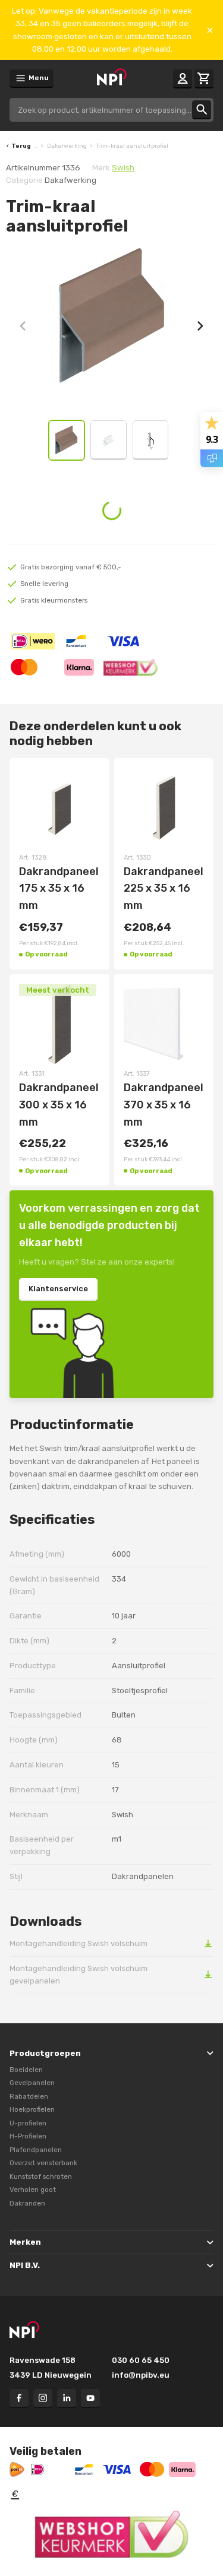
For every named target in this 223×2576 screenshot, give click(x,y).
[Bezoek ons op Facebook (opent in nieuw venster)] (19, 2398)
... (36, 146)
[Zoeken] (202, 110)
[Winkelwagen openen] (204, 79)
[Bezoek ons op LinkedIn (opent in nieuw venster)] (67, 2398)
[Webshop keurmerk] (111, 2534)
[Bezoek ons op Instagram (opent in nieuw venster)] (43, 2398)
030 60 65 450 (141, 2360)
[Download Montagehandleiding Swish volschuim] (208, 1943)
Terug (21, 146)
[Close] (210, 30)
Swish (123, 168)
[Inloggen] (183, 79)
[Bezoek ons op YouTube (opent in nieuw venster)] (90, 2398)
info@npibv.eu (141, 2375)
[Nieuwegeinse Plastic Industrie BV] (112, 78)
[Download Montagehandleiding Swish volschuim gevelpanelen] (208, 1974)
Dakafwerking (67, 146)
